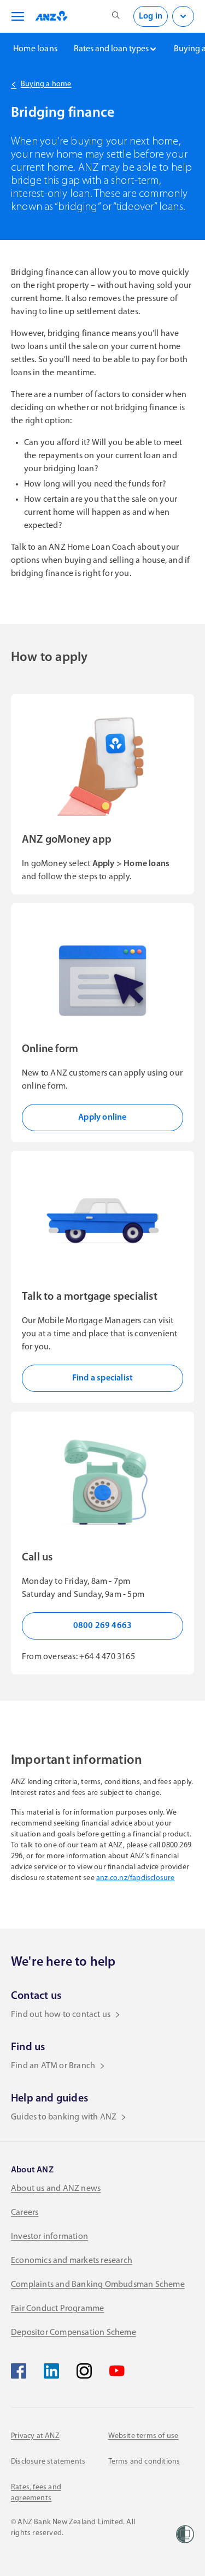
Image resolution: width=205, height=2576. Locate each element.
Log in (151, 16)
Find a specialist (102, 1378)
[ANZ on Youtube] (117, 2371)
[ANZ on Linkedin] (51, 2371)
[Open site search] (116, 16)
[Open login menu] (183, 16)
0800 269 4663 (103, 1626)
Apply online (102, 1118)
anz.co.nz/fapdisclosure (136, 1878)
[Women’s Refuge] (185, 2534)
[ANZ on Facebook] (19, 2371)
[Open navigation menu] (16, 16)
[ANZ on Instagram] (84, 2371)
